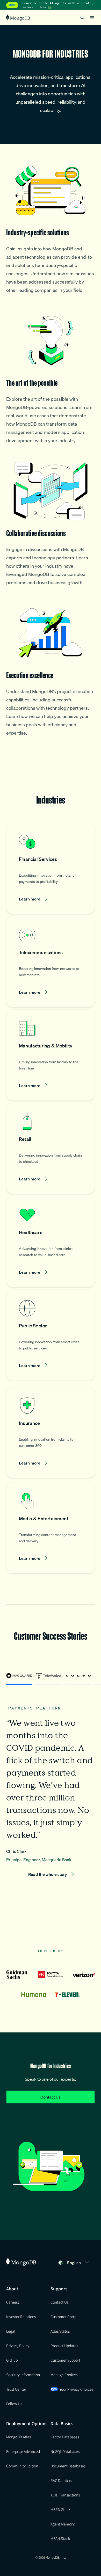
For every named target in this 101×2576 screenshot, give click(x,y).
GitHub (12, 2360)
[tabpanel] (51, 1787)
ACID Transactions (65, 2495)
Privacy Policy (18, 2346)
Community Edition (22, 2466)
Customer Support (65, 2360)
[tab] (19, 1678)
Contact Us (51, 2097)
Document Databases (68, 2466)
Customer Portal (64, 2317)
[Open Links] (92, 18)
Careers (13, 2302)
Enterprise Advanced (23, 2451)
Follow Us (14, 2404)
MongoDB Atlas (19, 2437)
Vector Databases (65, 2437)
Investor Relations (21, 2317)
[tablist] (51, 1678)
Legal (11, 2331)
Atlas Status (60, 2331)
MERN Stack (60, 2509)
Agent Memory (63, 2524)
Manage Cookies (64, 2375)
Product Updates (64, 2346)
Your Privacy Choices (76, 2389)
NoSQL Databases (65, 2451)
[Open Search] (82, 17)
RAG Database (62, 2480)
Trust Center (16, 2389)
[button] (51, 868)
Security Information (23, 2375)
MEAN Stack (60, 2538)
